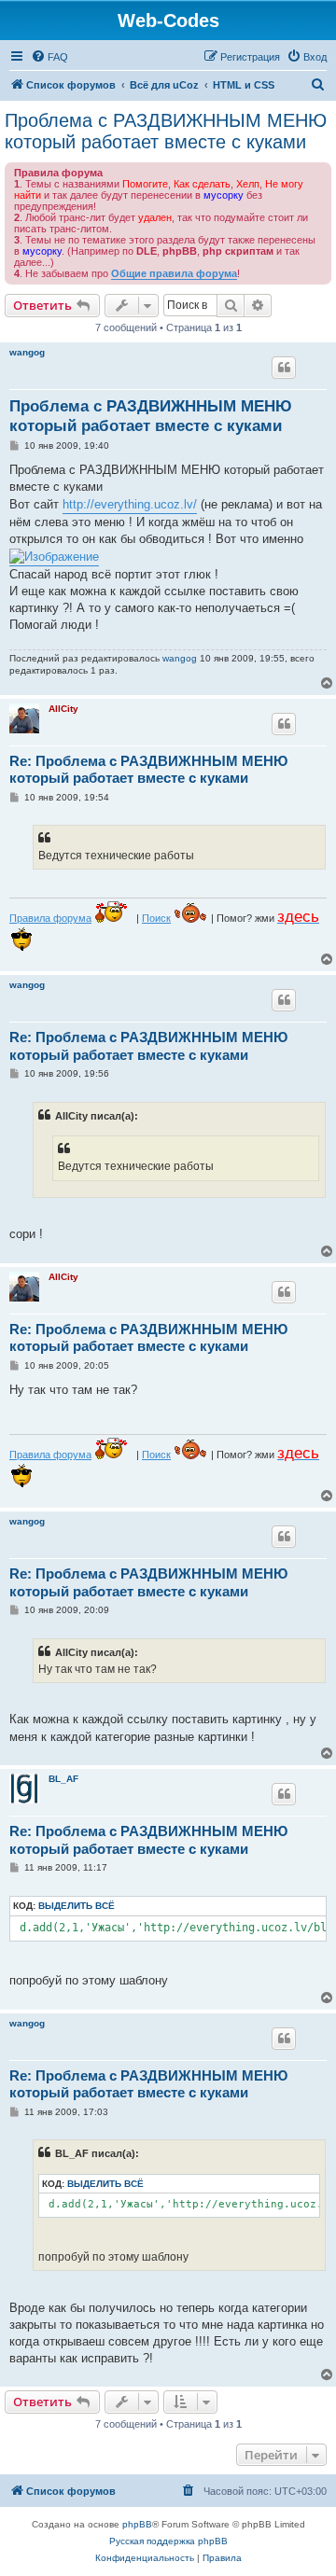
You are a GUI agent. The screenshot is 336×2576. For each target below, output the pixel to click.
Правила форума (50, 918)
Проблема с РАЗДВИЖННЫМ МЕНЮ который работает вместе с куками (166, 131)
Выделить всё (77, 1906)
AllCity (63, 709)
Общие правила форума (174, 273)
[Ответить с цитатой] (284, 368)
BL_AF (63, 1779)
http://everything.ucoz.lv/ (130, 504)
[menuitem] (49, 57)
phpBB (137, 2524)
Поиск (156, 918)
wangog (27, 352)
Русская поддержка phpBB (168, 2541)
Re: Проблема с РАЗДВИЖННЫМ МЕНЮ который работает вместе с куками (148, 770)
